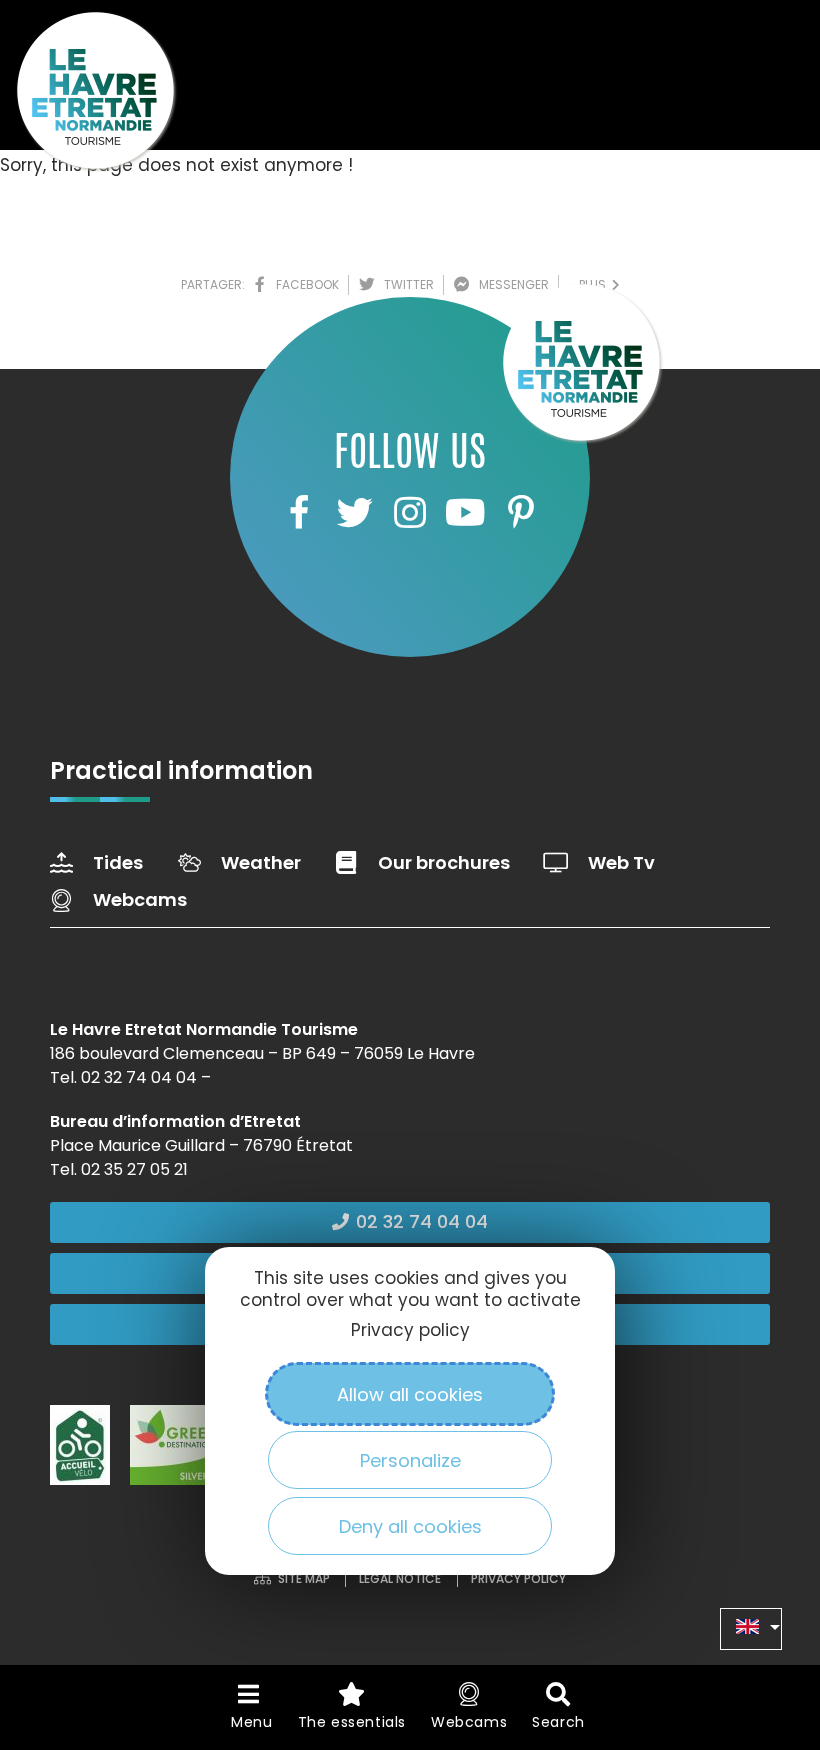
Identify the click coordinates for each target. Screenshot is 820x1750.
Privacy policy (410, 1330)
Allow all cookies (410, 1394)
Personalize (410, 1460)
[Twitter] (354, 512)
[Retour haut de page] (765, 1625)
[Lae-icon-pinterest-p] (521, 512)
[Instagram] (410, 512)
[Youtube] (465, 512)
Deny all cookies (410, 1526)
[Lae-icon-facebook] (299, 512)
